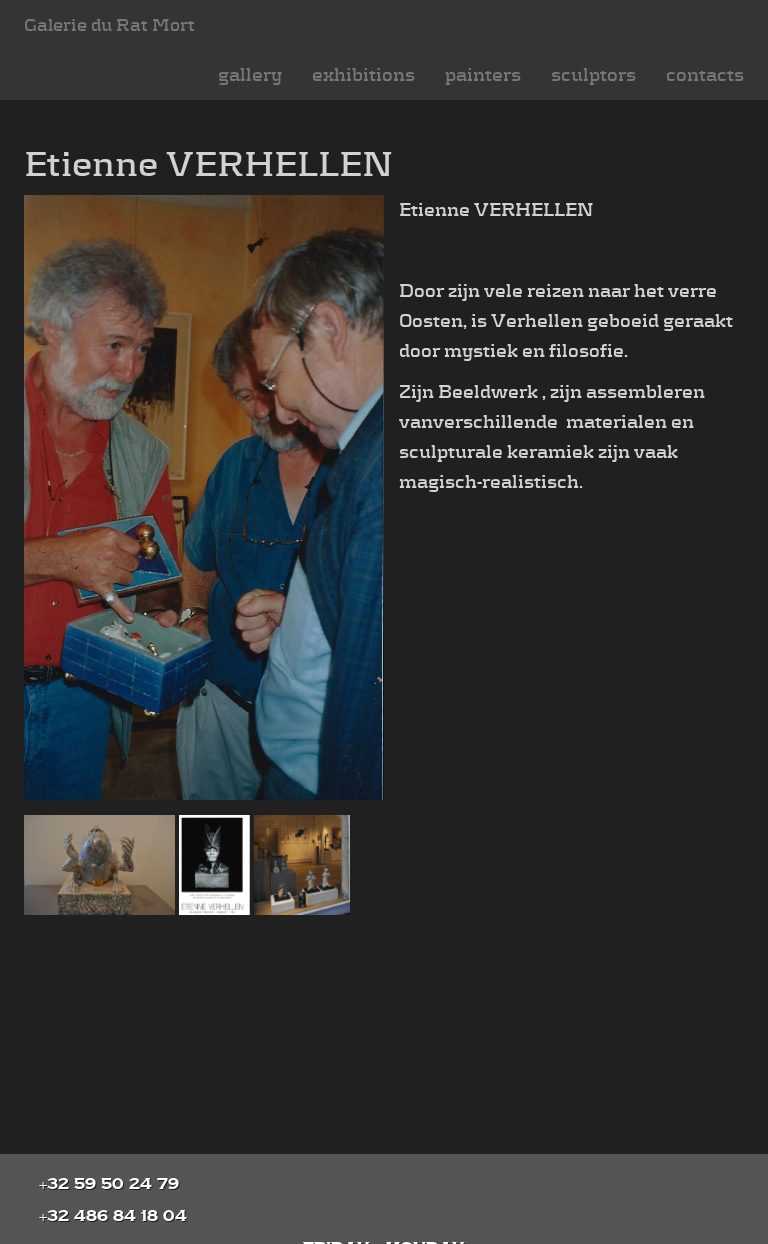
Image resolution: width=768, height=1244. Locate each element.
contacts (705, 74)
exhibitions (363, 74)
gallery (250, 74)
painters (483, 74)
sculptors (593, 74)
